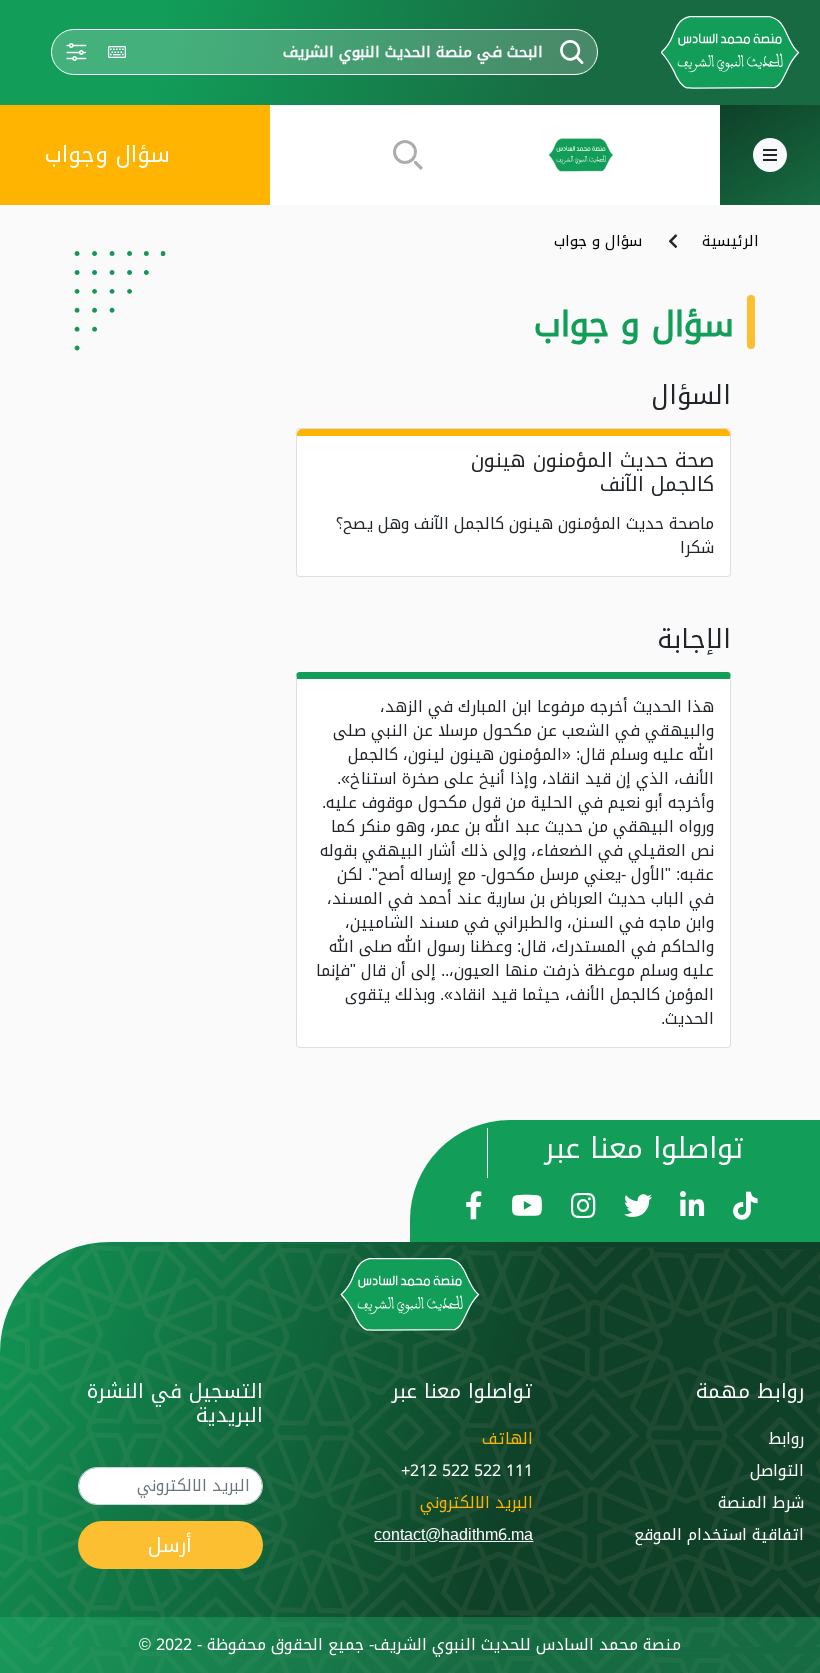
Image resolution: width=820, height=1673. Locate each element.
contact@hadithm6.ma (453, 1534)
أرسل (170, 1545)
